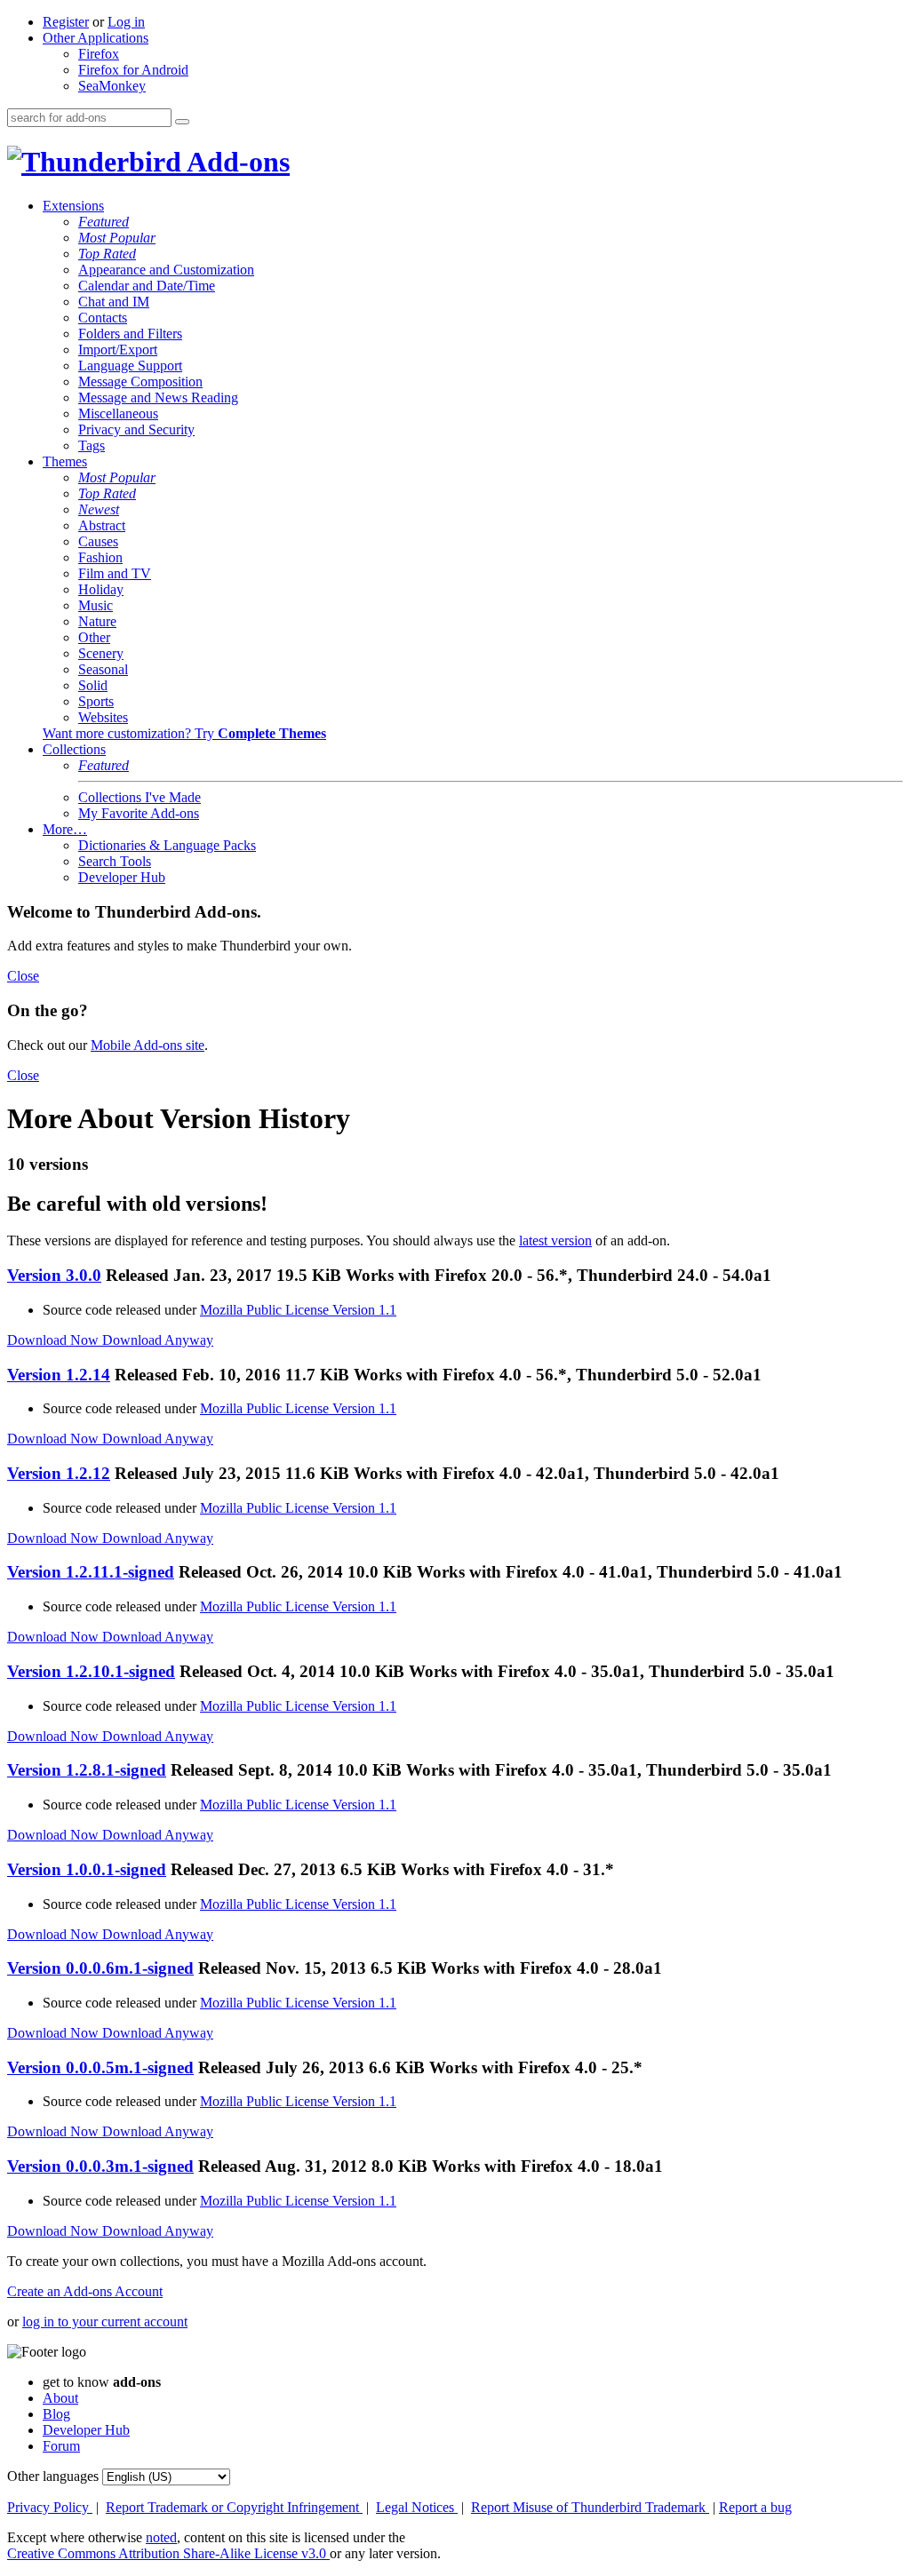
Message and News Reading (158, 398)
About (60, 2398)
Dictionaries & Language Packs (167, 845)
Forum (61, 2446)
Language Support (130, 366)
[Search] (182, 122)
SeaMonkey (112, 86)
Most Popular (117, 238)
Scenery (101, 653)
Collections (74, 749)
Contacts (103, 318)
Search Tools (115, 861)
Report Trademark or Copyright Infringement (234, 2507)
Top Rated (107, 254)
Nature (97, 621)
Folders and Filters (130, 334)
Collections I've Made (140, 797)
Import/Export (118, 350)
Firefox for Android (133, 70)
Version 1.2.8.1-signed (87, 1770)
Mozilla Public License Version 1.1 (298, 1310)
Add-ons (235, 162)
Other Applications (96, 38)
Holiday (101, 589)
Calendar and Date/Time (147, 286)
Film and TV (115, 573)
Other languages (53, 2476)
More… (65, 829)
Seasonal (103, 669)
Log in (126, 22)
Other (94, 637)
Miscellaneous (118, 413)
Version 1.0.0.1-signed (87, 1869)
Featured (104, 222)
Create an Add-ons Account (85, 2291)
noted (161, 2537)
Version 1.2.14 (59, 1375)
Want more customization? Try (184, 733)
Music (96, 605)
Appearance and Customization (166, 270)
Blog (56, 2414)
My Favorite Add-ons (139, 813)
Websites (103, 717)
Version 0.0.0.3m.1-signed (100, 2166)
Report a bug (755, 2507)
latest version (555, 1240)
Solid (93, 685)
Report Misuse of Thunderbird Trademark (590, 2507)
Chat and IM (114, 302)
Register (66, 22)
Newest (99, 509)
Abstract (102, 525)
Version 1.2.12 (59, 1473)
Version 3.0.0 (54, 1275)
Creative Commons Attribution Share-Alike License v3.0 (168, 2553)
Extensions (73, 206)
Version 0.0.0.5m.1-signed (100, 2067)
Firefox (99, 54)
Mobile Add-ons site (148, 1045)
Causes (98, 541)
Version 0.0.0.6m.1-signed (100, 1968)
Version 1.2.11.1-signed (91, 1572)
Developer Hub (122, 877)
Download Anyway (158, 1340)
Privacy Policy (50, 2507)
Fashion (100, 557)
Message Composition (140, 382)
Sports (96, 701)
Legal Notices (417, 2507)
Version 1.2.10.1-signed (91, 1671)
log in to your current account (105, 2322)
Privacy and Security (136, 429)
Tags (92, 445)
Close (23, 976)
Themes (65, 461)
